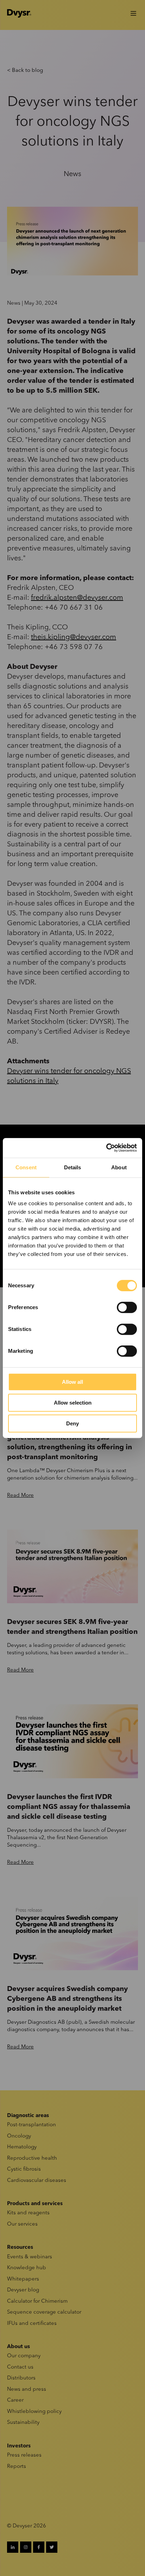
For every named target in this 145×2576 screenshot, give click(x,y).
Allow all (72, 1382)
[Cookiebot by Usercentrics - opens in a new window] (106, 1148)
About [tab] (119, 1167)
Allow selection (73, 1403)
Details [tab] (73, 1167)
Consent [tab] (26, 1167)
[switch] (127, 1307)
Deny (72, 1423)
